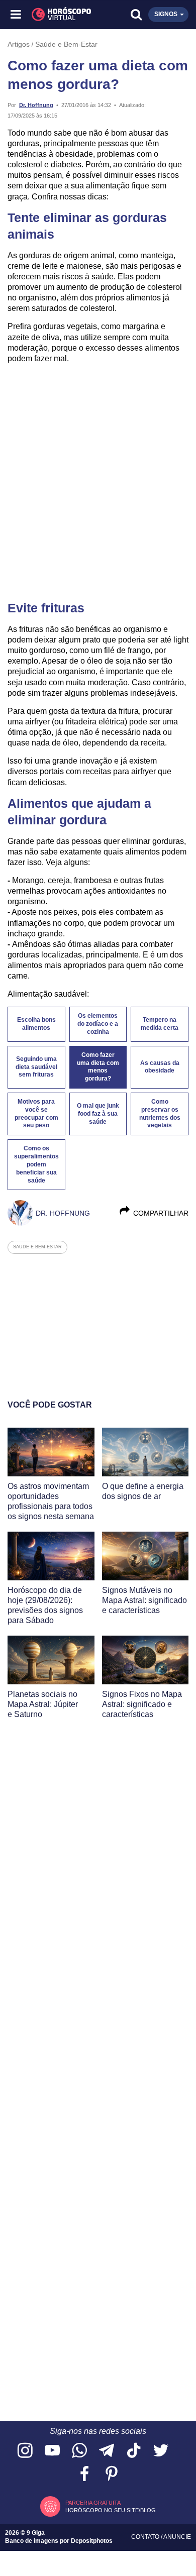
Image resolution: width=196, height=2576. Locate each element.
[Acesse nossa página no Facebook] (84, 2474)
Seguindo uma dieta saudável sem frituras (36, 1067)
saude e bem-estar (37, 1247)
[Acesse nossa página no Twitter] (161, 2451)
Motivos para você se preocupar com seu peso (36, 1114)
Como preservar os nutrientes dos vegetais (160, 1114)
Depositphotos (92, 2541)
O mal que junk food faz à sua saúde (98, 1114)
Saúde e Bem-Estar (66, 44)
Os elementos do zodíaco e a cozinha (98, 1024)
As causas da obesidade (160, 1067)
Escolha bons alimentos (36, 1024)
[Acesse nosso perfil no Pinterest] (112, 2474)
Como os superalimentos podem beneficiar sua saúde (36, 1164)
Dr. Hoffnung (36, 105)
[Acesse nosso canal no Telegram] (107, 2451)
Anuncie (177, 2537)
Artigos (19, 44)
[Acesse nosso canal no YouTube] (52, 2451)
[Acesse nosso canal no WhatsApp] (79, 2451)
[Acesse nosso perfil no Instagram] (25, 2451)
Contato (146, 2537)
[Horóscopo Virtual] (58, 15)
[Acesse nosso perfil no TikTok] (134, 2451)
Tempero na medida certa (160, 1024)
